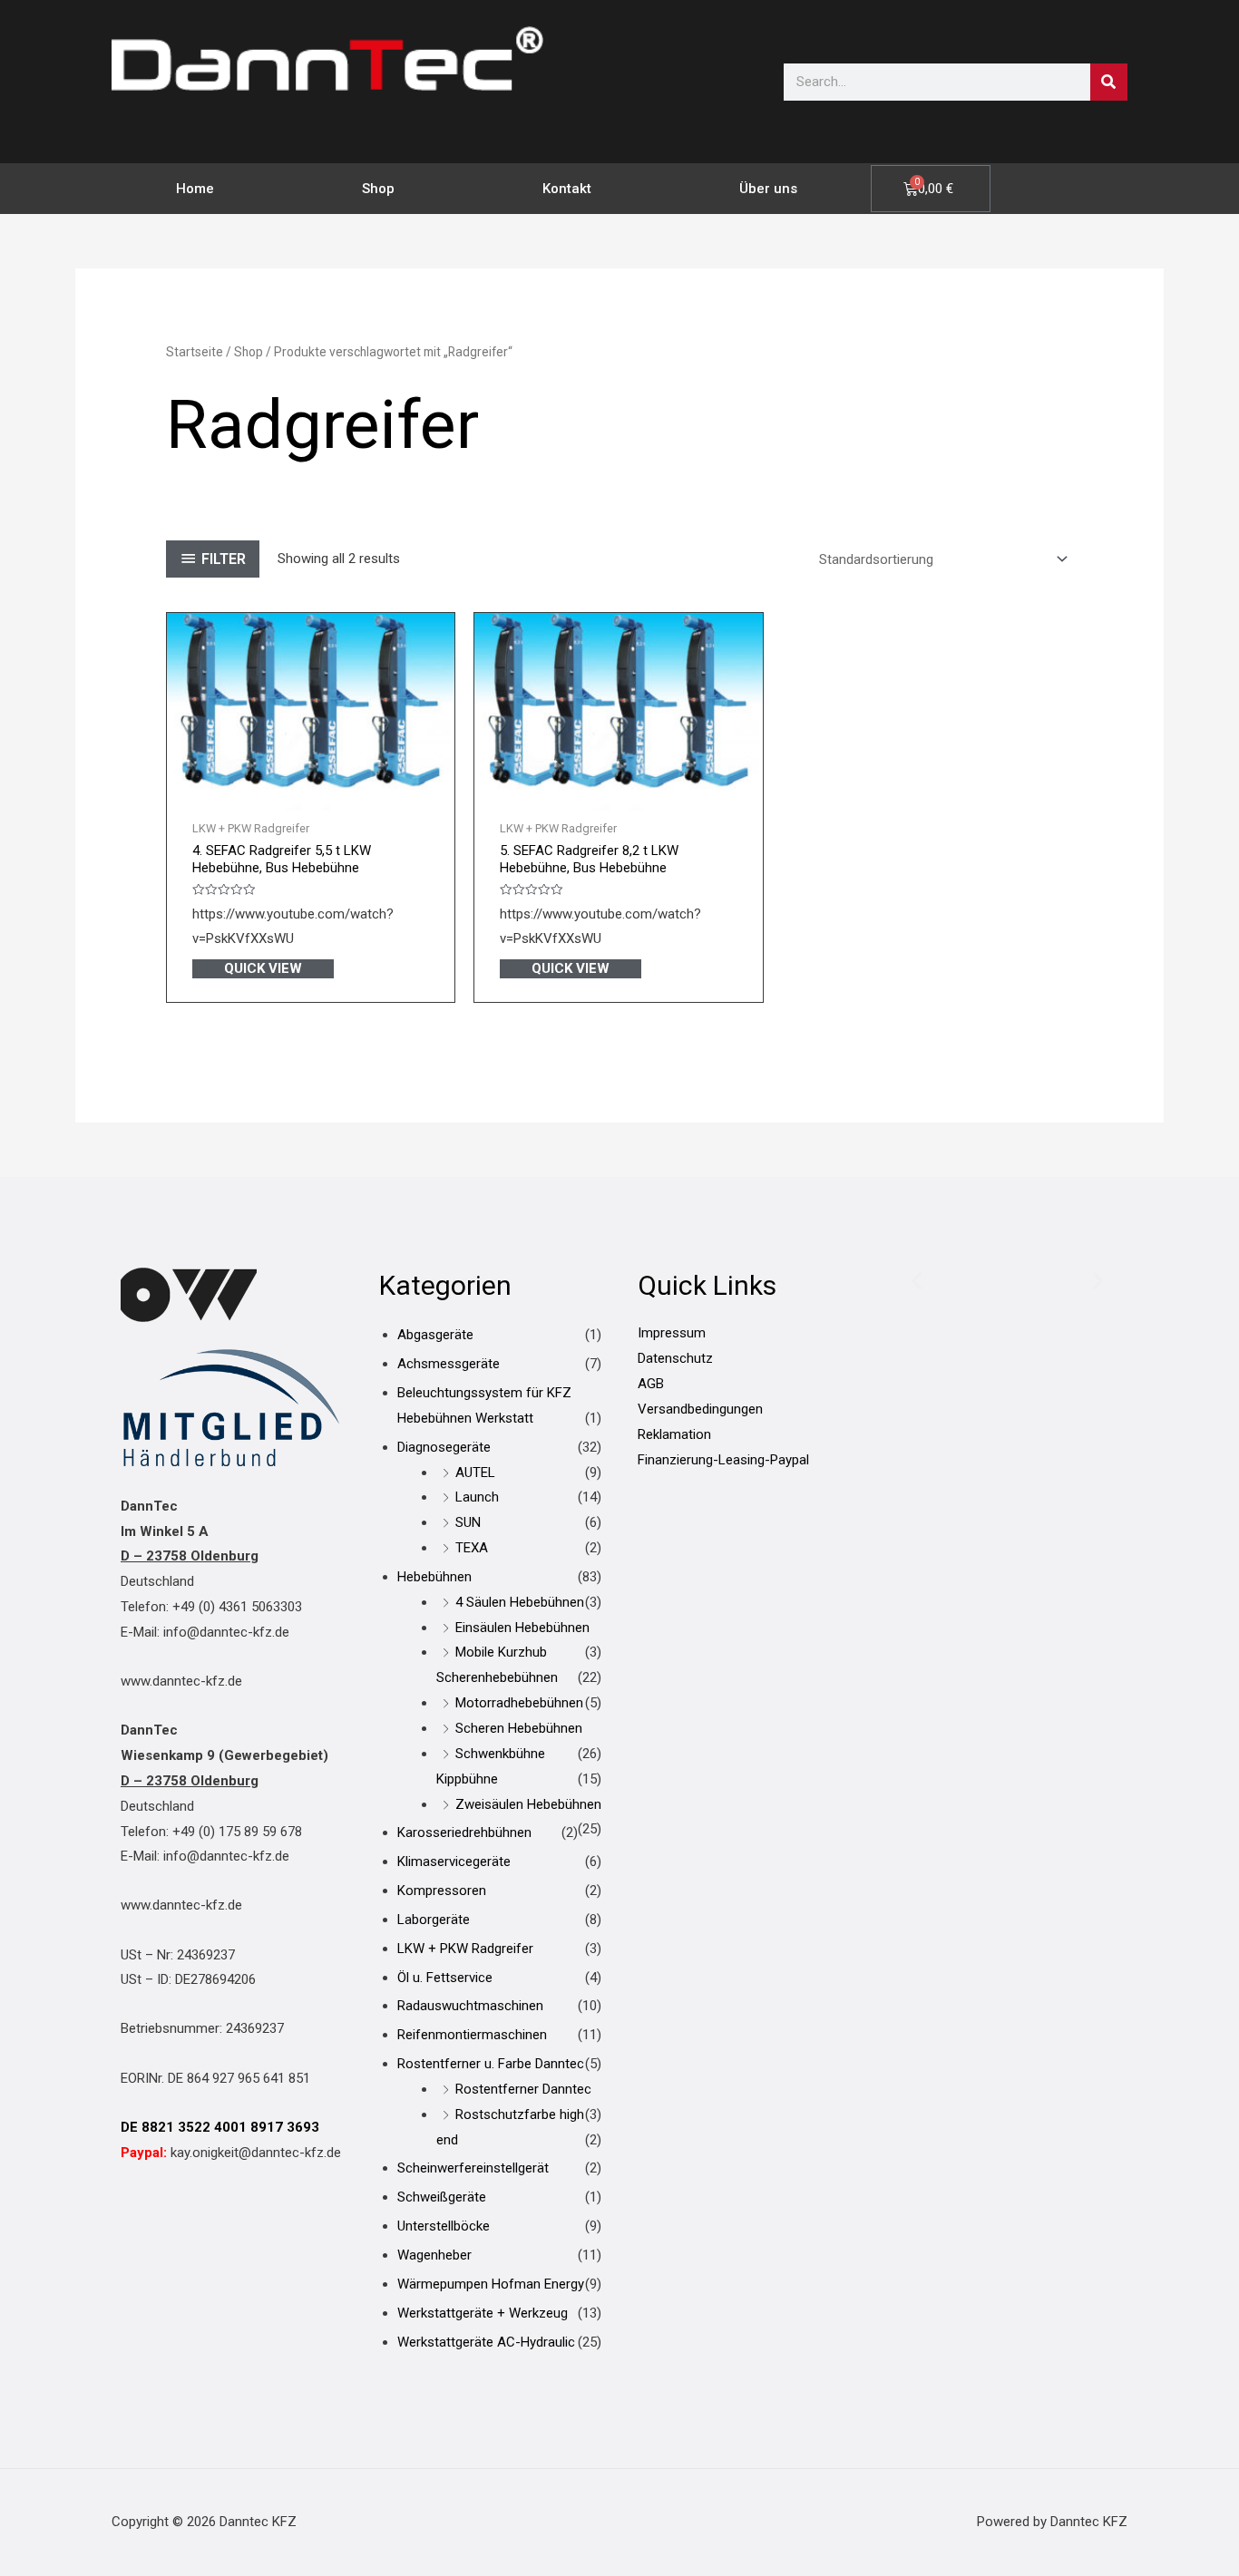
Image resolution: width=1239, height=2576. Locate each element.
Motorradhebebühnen (519, 1703)
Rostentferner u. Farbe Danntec (491, 2064)
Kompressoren (442, 1891)
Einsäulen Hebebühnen (522, 1628)
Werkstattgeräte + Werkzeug (483, 2313)
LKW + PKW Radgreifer (465, 1949)
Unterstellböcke (444, 2226)
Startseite (195, 352)
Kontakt (567, 189)
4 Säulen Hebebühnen (520, 1602)
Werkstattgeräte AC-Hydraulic (486, 2342)
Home (195, 189)
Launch (477, 1497)
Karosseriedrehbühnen (464, 1832)
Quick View (263, 968)
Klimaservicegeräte (454, 1862)
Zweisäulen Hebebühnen (528, 1804)
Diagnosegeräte (444, 1447)
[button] (917, 1281)
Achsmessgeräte (449, 1364)
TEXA (472, 1548)
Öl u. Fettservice (445, 1978)
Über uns (768, 189)
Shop (378, 189)
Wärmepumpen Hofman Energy (491, 2284)
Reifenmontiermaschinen (472, 2035)
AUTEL (475, 1473)
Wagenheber (434, 2255)
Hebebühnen (434, 1577)
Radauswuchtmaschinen (470, 2006)
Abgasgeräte (435, 1335)
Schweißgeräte (442, 2197)
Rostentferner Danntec (523, 2089)
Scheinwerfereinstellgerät (473, 2168)
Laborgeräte (434, 1920)
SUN (468, 1522)
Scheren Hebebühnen (519, 1728)
